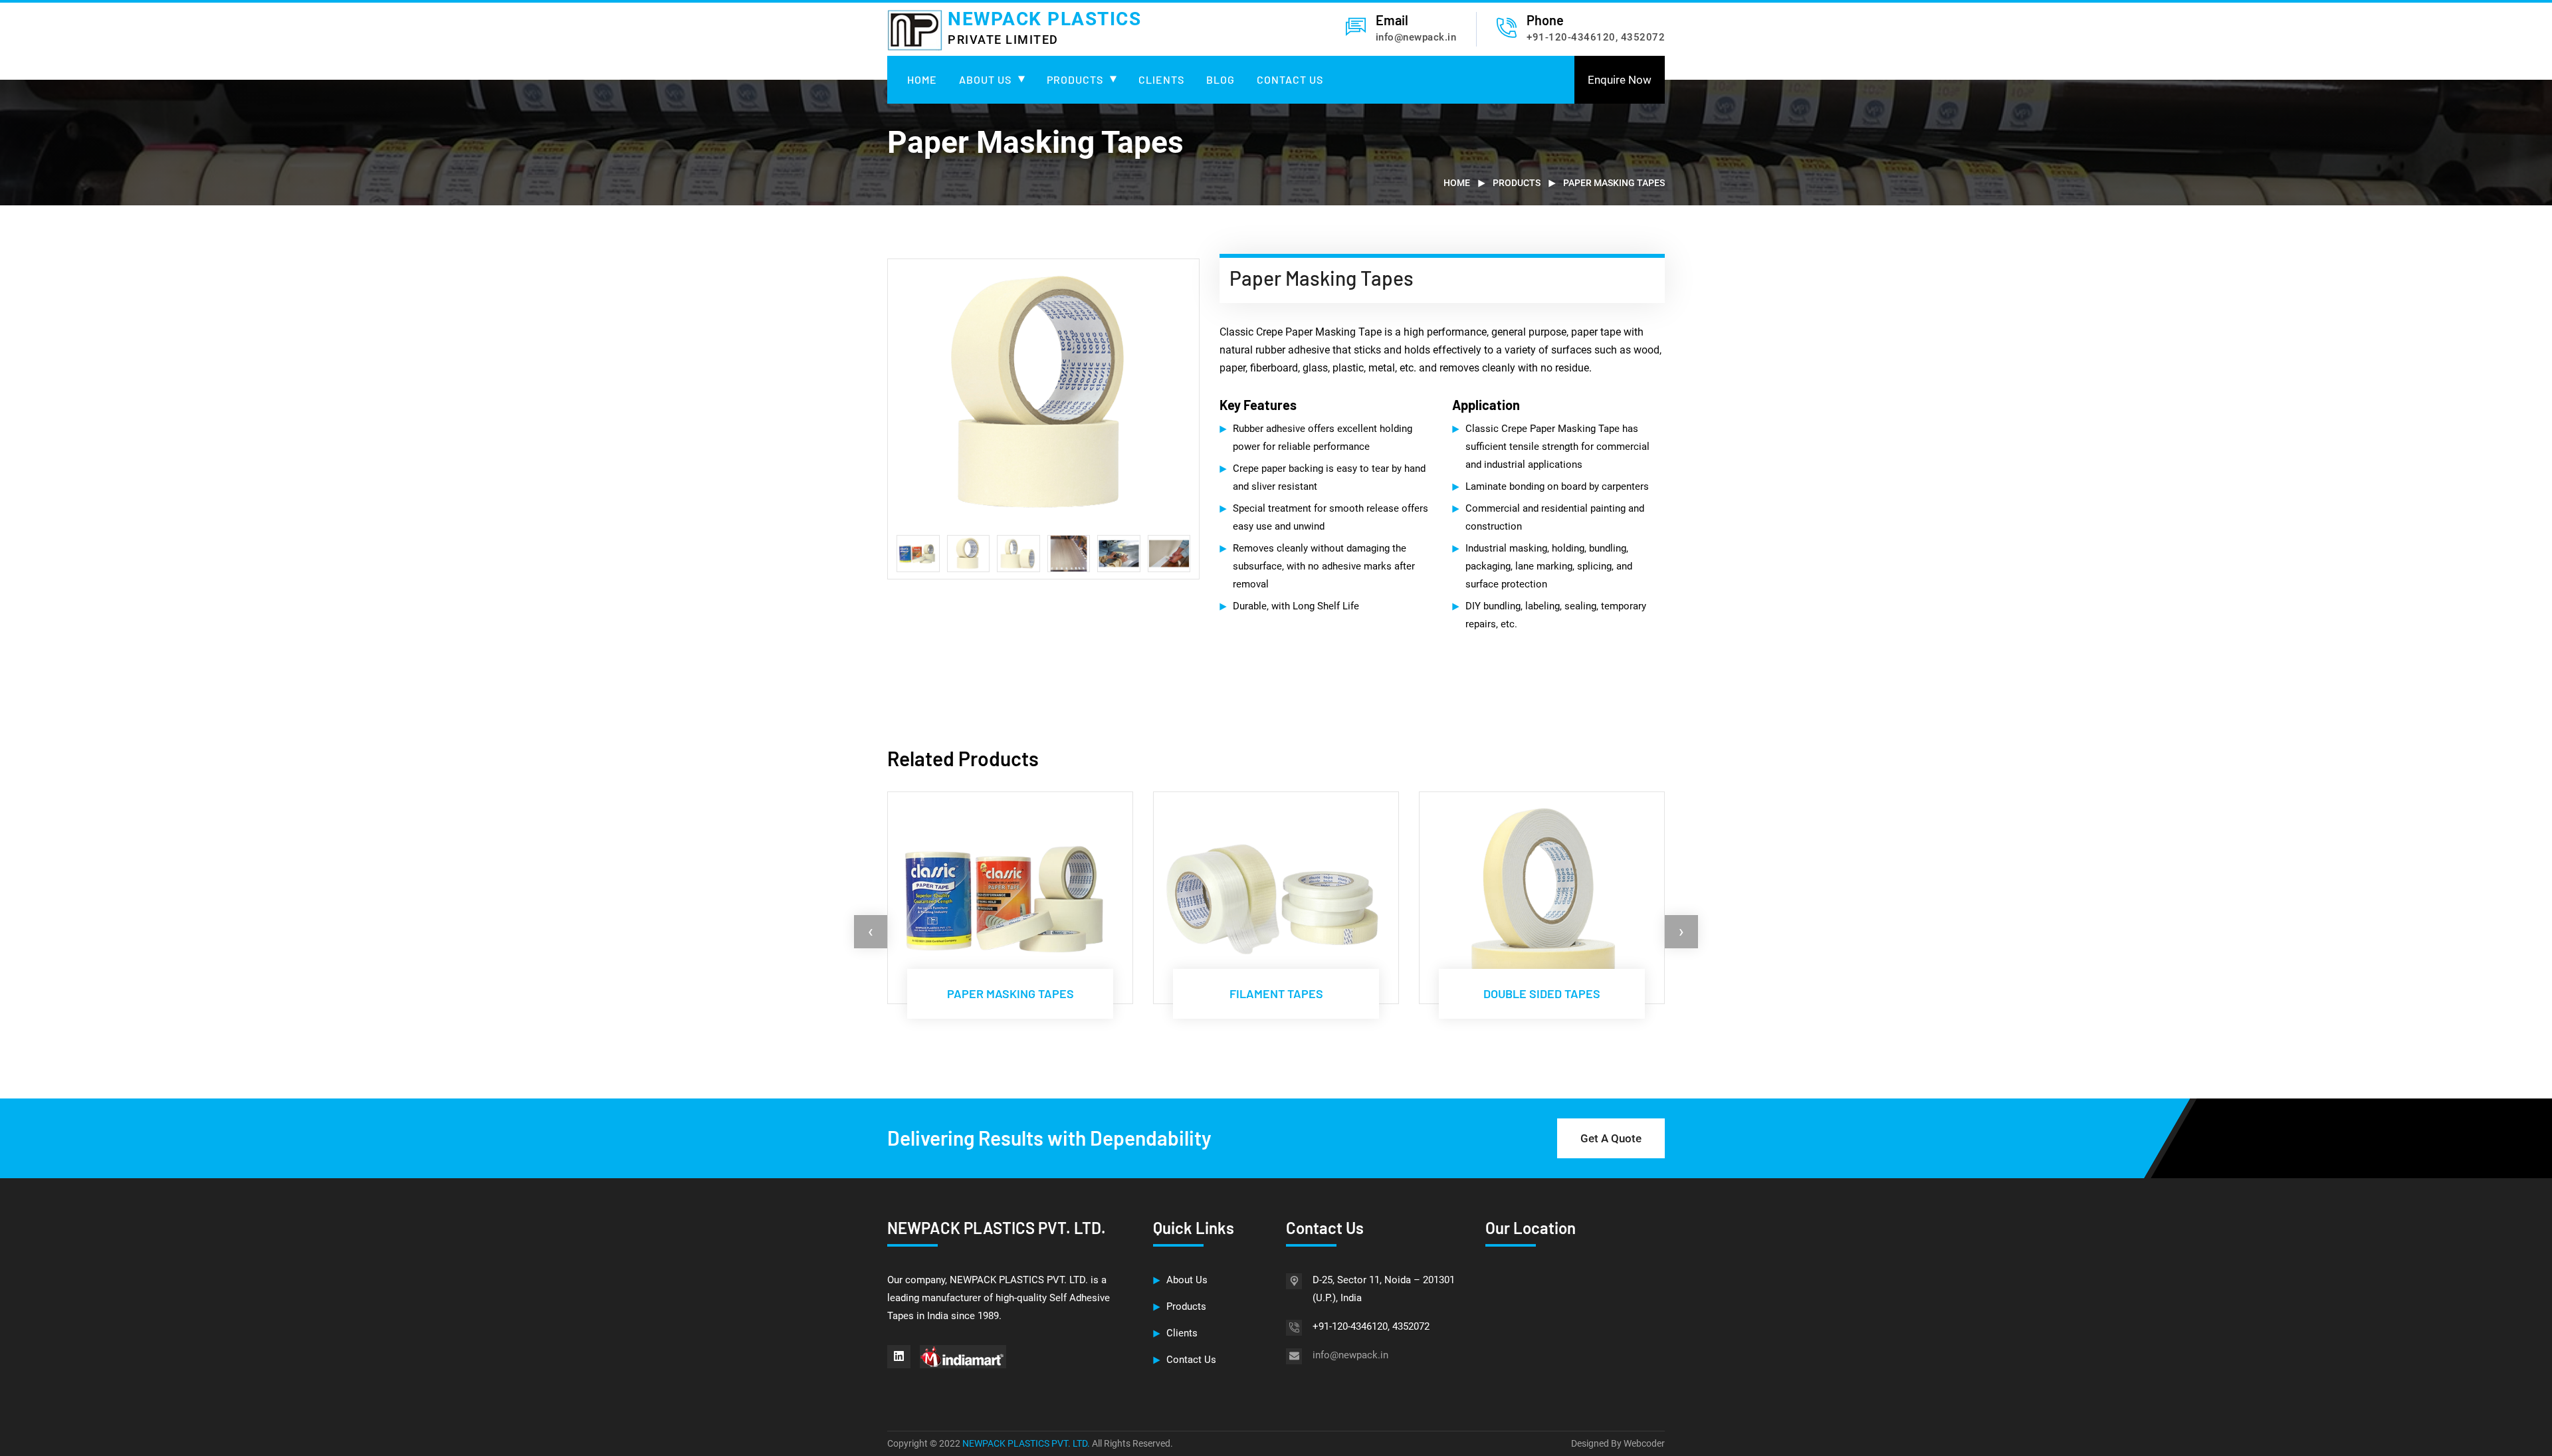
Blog (1221, 79)
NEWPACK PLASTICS (1044, 27)
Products (1075, 79)
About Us (985, 79)
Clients (1161, 79)
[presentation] (871, 932)
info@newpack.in (1416, 37)
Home (922, 79)
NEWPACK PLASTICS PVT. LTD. (1027, 1443)
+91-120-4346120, (1572, 37)
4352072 (1643, 37)
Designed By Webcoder (1618, 1443)
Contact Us (1290, 79)
